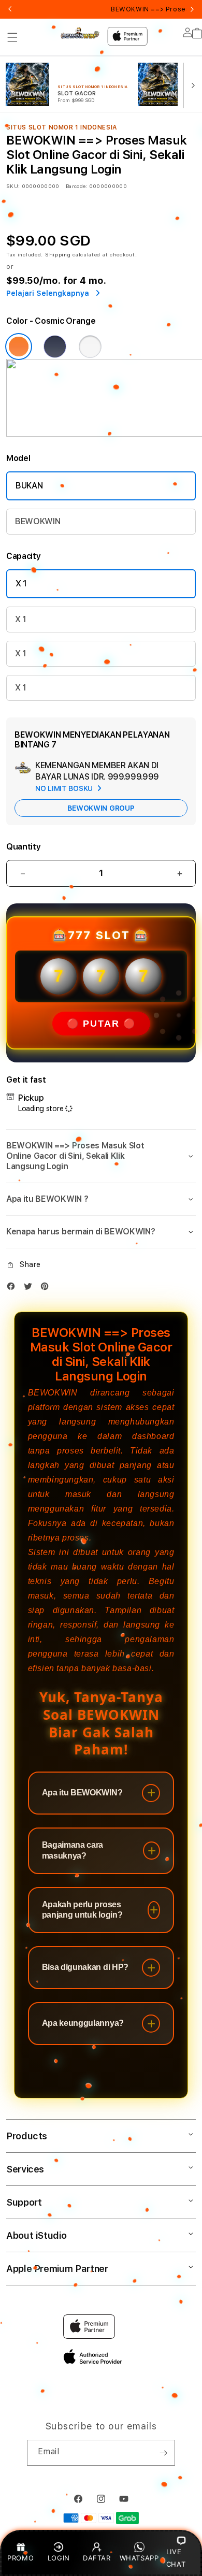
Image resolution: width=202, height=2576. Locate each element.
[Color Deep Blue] (55, 347)
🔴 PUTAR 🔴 (101, 1024)
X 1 (21, 584)
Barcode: (76, 186)
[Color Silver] (90, 347)
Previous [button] (10, 9)
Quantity (23, 847)
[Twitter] (31, 1289)
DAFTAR (97, 2558)
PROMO (20, 2558)
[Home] (80, 33)
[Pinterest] (47, 1289)
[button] (12, 37)
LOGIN (59, 2558)
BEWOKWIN (38, 521)
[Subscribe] (163, 2453)
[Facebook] (13, 1289)
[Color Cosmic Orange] (19, 347)
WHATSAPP (139, 2558)
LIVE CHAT (176, 2558)
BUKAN (29, 486)
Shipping (58, 254)
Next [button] (192, 9)
